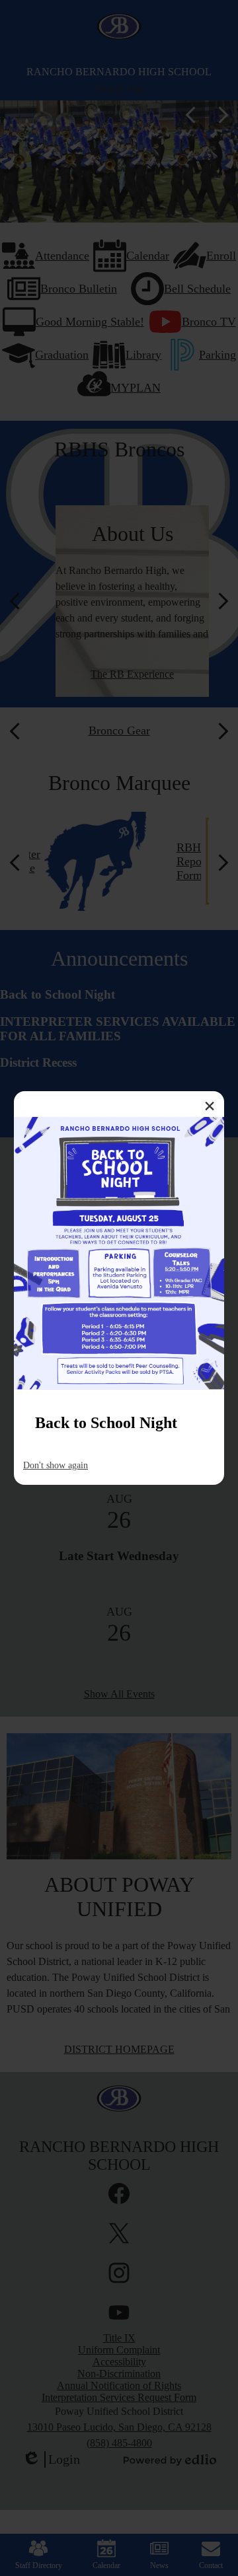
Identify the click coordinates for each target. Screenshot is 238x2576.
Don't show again (56, 1465)
